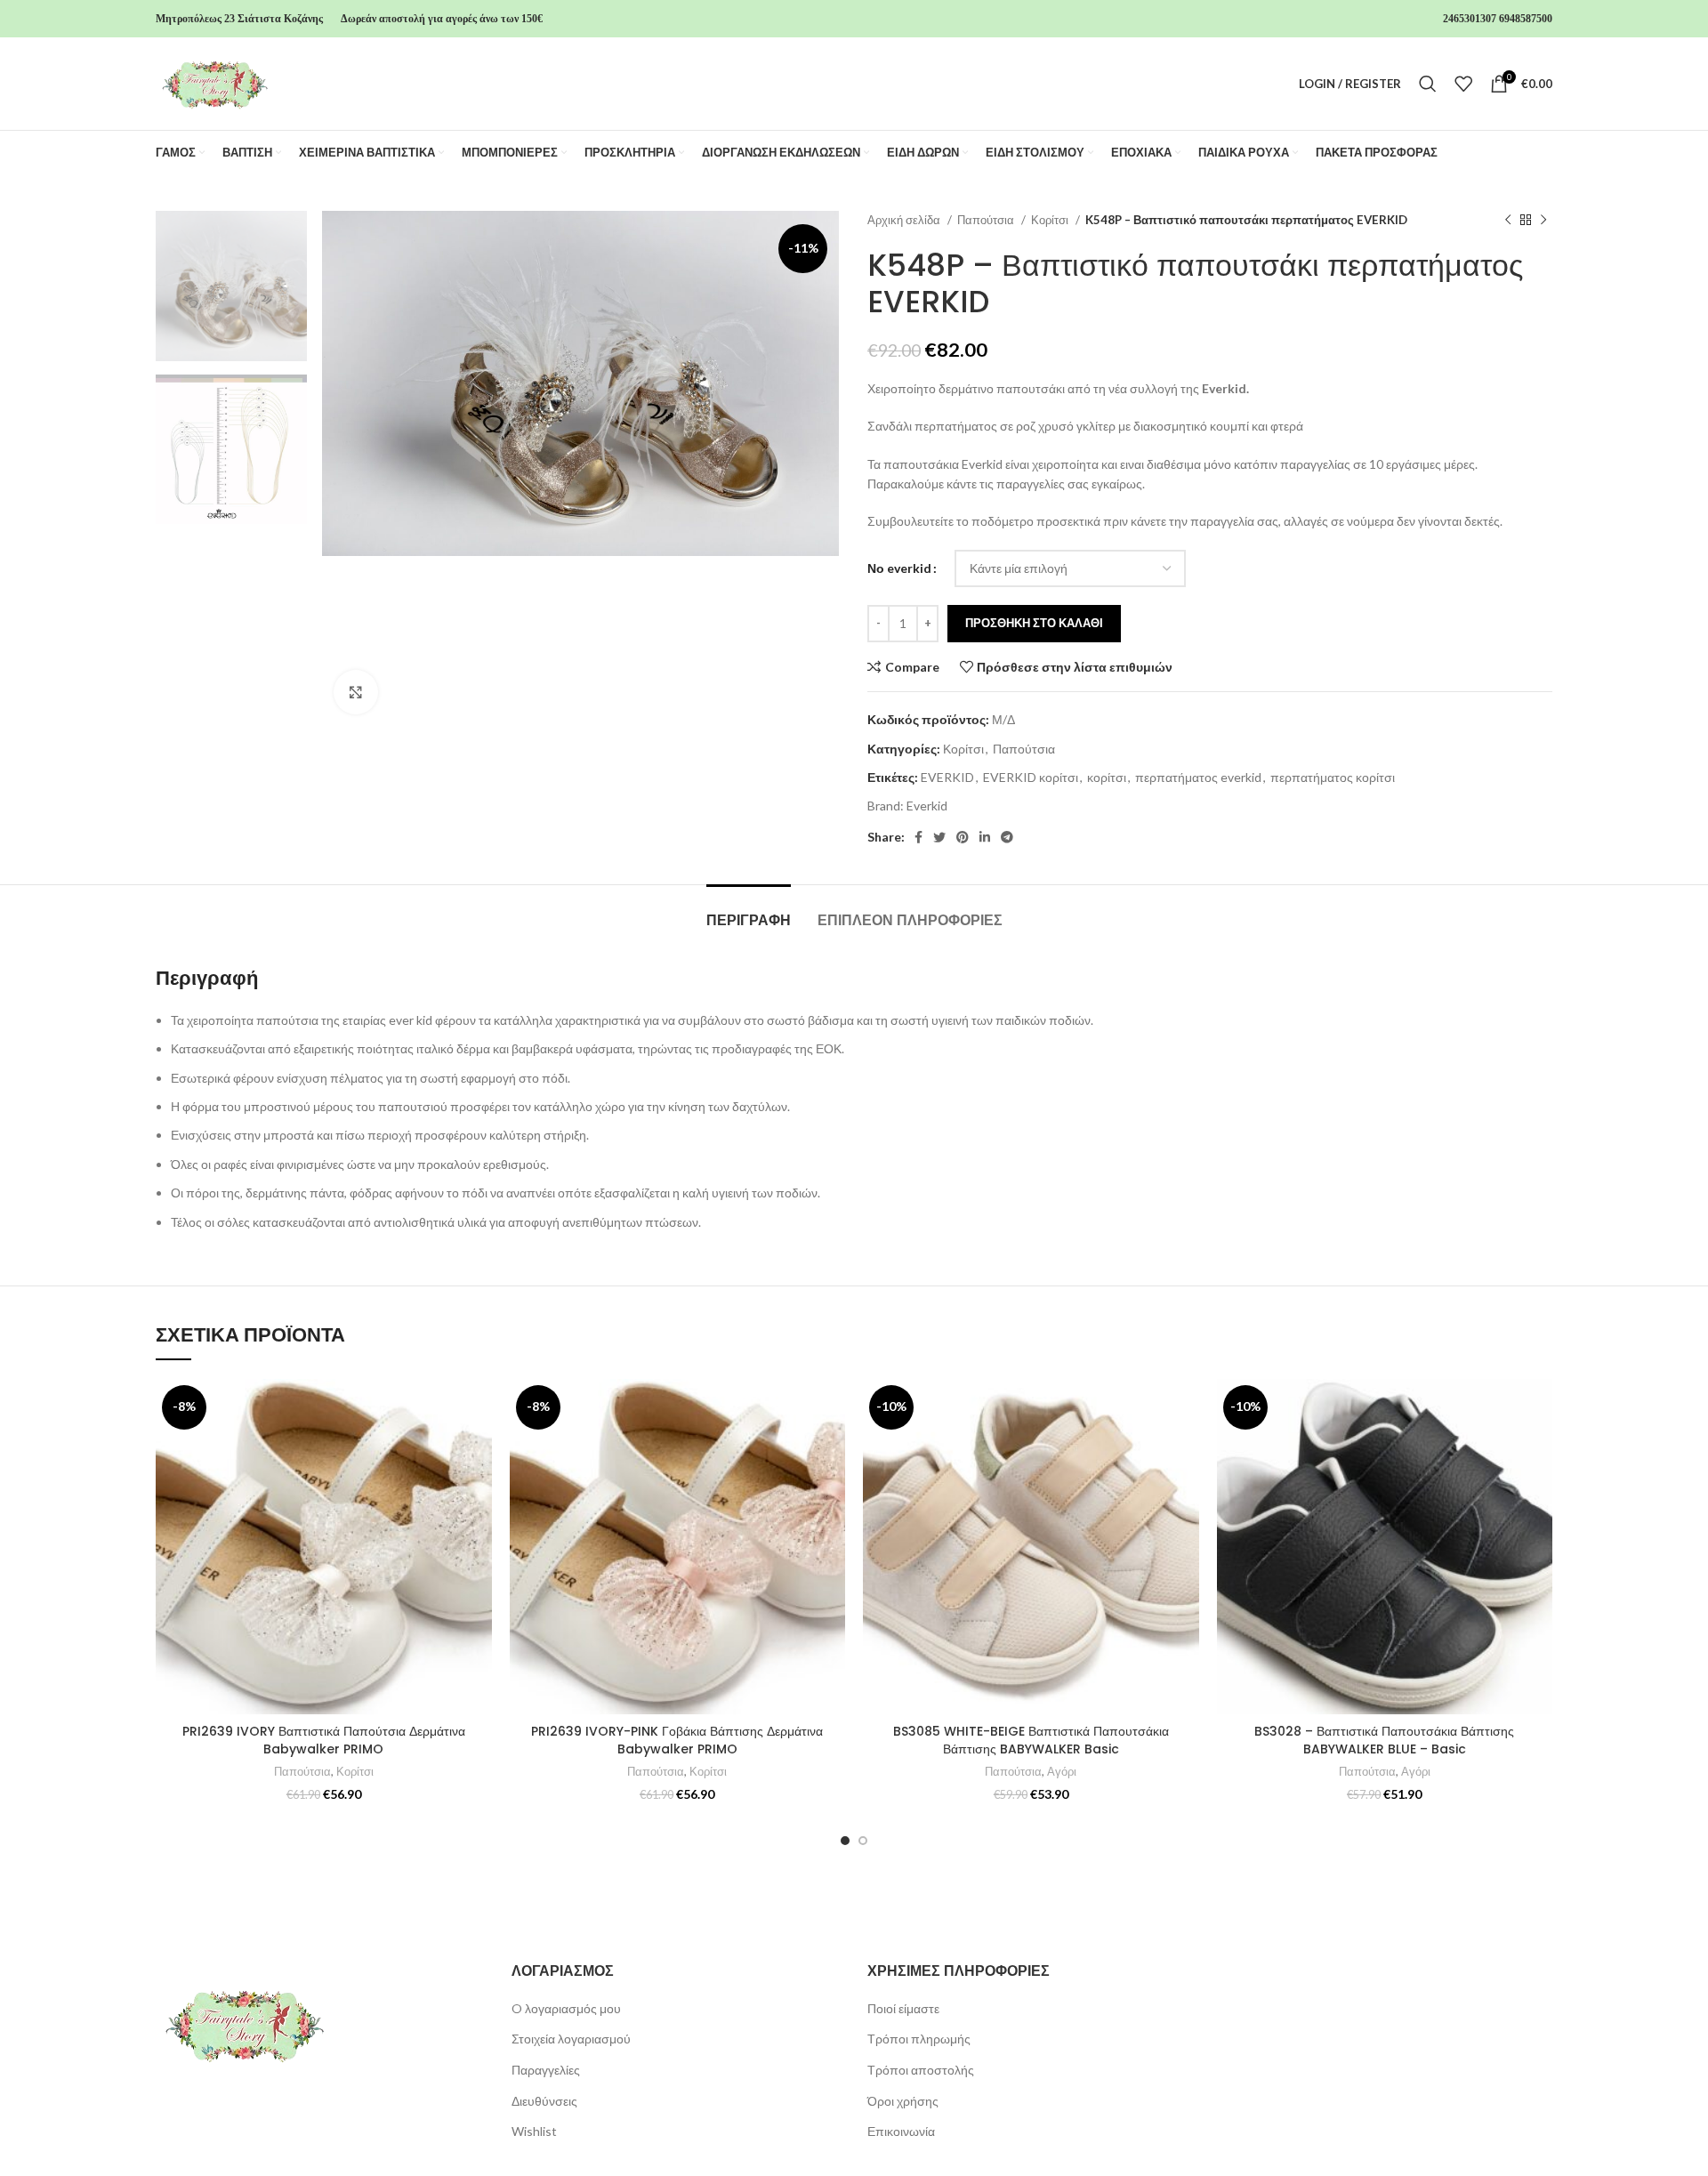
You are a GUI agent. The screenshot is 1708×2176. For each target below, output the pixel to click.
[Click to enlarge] (356, 692)
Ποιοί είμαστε (903, 2008)
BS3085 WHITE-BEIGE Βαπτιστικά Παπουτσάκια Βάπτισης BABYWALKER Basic (1031, 1740)
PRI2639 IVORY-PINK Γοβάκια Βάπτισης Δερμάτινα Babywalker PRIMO (677, 1740)
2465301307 (1470, 19)
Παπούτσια (987, 220)
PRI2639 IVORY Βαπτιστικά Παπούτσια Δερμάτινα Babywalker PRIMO (324, 1740)
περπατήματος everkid (1198, 777)
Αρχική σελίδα (905, 220)
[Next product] (1543, 221)
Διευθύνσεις (544, 2101)
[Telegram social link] (1007, 837)
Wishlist (534, 2131)
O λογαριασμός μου (566, 2008)
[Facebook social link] (918, 837)
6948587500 (1526, 19)
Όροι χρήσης (903, 2101)
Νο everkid (899, 568)
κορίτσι (1107, 777)
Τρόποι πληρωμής (919, 2039)
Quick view (479, 1488)
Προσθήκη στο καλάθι (1034, 623)
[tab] (749, 911)
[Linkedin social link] (985, 837)
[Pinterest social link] (963, 837)
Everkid (927, 806)
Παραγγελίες (546, 2070)
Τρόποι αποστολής (921, 2070)
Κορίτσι (1051, 220)
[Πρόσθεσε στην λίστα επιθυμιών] (479, 1408)
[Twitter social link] (939, 837)
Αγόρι (1062, 1771)
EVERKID (947, 777)
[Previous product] (1508, 221)
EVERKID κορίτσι (1031, 777)
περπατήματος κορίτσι (1333, 777)
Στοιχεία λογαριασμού (571, 2039)
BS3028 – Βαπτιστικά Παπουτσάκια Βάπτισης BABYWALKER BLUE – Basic (1384, 1740)
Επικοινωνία (901, 2131)
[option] (231, 286)
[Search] (1428, 84)
